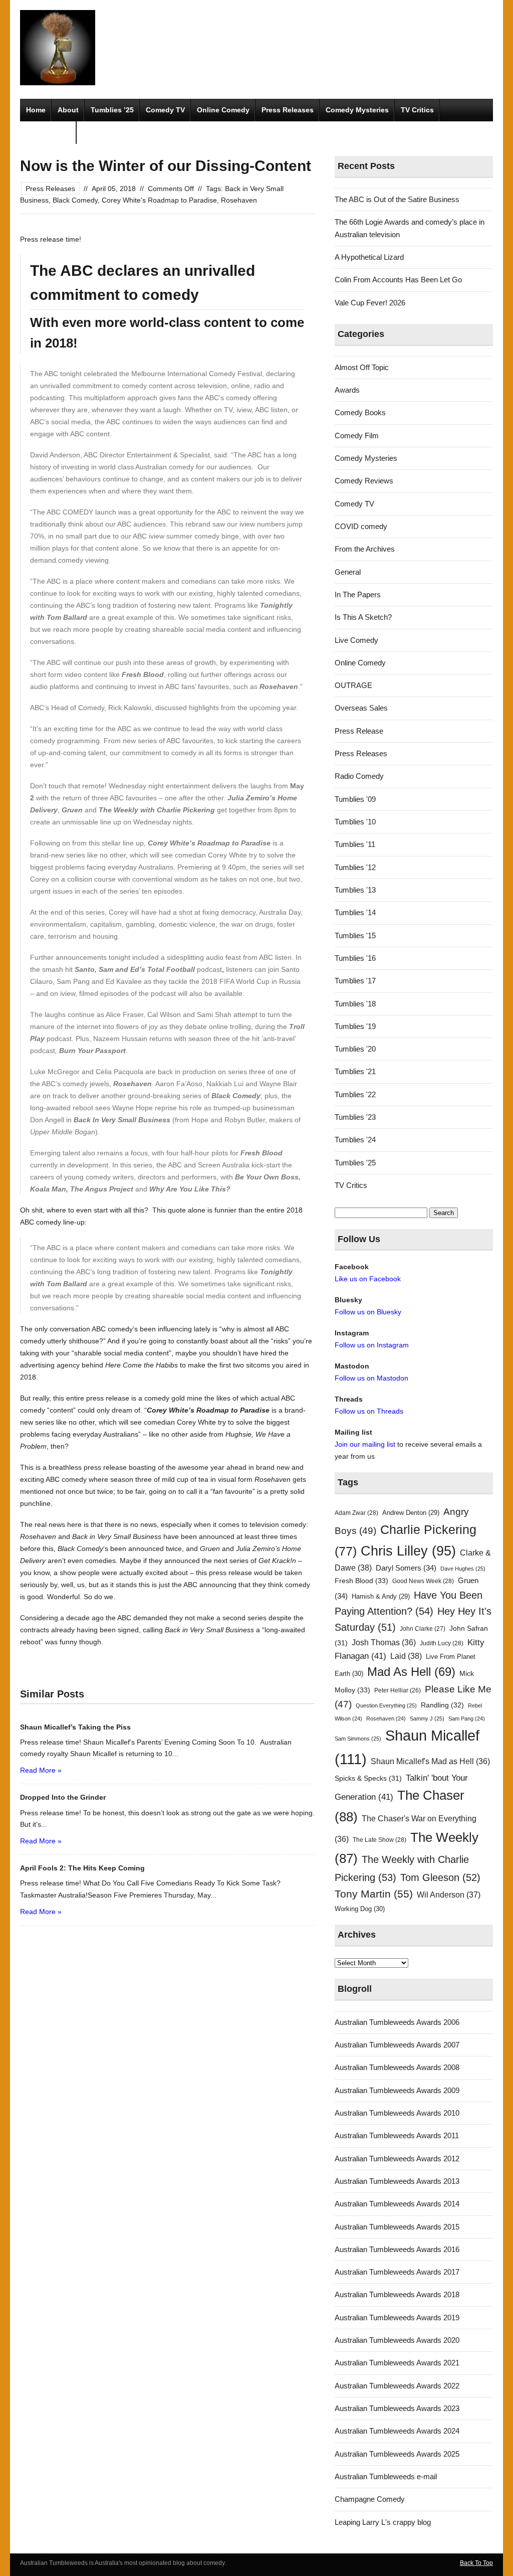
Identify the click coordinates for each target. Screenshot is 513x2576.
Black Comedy (75, 200)
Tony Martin (374, 1894)
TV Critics (417, 110)
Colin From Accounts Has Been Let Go (398, 280)
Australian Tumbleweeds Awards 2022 (397, 2386)
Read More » (41, 1770)
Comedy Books (360, 412)
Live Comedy (356, 640)
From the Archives (365, 549)
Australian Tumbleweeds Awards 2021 (397, 2363)
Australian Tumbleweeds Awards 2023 (397, 2408)
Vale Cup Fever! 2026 (370, 303)
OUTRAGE (353, 685)
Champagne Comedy (370, 2499)
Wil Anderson (449, 1895)
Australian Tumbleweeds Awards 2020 (397, 2340)
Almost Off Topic (362, 367)
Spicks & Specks (368, 1778)
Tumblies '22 (355, 1094)
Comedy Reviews (364, 481)
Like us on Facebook (368, 1279)
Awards (347, 390)
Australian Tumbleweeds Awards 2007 (397, 2045)
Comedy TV (165, 110)
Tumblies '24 (355, 1140)
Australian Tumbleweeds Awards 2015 (397, 2227)
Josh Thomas (384, 1643)
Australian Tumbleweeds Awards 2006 (397, 2022)
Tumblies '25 (355, 1163)
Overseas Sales (361, 708)
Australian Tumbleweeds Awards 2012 (397, 2159)
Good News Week (423, 1581)
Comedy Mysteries (357, 110)
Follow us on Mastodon (371, 1378)
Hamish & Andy (381, 1596)
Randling (442, 1705)
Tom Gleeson (440, 1877)
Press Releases (288, 110)
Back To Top (476, 2563)
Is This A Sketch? (363, 617)
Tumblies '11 (355, 844)
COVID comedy (361, 526)
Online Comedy (223, 110)
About (68, 110)
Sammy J (427, 1719)
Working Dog (360, 1909)
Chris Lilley (408, 1551)
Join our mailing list (365, 1444)
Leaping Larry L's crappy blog (383, 2522)
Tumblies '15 (355, 935)
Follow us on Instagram (372, 1345)
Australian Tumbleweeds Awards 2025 (397, 2454)
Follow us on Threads (369, 1411)
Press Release (359, 731)
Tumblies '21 (355, 1071)
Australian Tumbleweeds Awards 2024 (397, 2431)
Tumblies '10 (355, 822)
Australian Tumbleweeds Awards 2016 (397, 2249)
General (348, 572)
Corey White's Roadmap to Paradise (159, 200)
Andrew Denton (411, 1513)
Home (36, 110)
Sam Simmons (358, 1739)
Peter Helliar (398, 1690)
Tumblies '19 (355, 1026)
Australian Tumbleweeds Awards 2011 (397, 2135)
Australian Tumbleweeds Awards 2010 (397, 2113)
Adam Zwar (356, 1513)
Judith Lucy (442, 1643)
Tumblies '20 (355, 1049)
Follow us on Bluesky (368, 1312)
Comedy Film (48, 132)
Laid (406, 1656)
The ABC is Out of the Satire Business (397, 199)
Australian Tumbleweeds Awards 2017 (397, 2272)
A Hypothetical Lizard (369, 257)
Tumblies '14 (355, 912)
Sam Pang (467, 1719)
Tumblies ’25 (112, 110)
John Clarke (423, 1629)
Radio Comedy (359, 776)
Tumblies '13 (355, 890)
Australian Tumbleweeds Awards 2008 (397, 2067)
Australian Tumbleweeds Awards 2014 (397, 2204)
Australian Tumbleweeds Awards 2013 (397, 2181)
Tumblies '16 (355, 958)
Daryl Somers (406, 1568)
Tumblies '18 (355, 1004)
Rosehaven (239, 200)
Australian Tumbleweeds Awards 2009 (397, 2090)
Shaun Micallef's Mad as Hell (430, 1761)
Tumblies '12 (355, 867)
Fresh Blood (361, 1581)
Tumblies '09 (355, 799)
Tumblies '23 (355, 1117)
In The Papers (358, 594)
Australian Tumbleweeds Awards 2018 (397, 2294)
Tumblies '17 (355, 981)
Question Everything (386, 1705)
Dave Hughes (463, 1569)
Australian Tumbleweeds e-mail (386, 2476)
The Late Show (379, 1840)
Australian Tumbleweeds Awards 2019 (397, 2317)
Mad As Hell (411, 1672)
